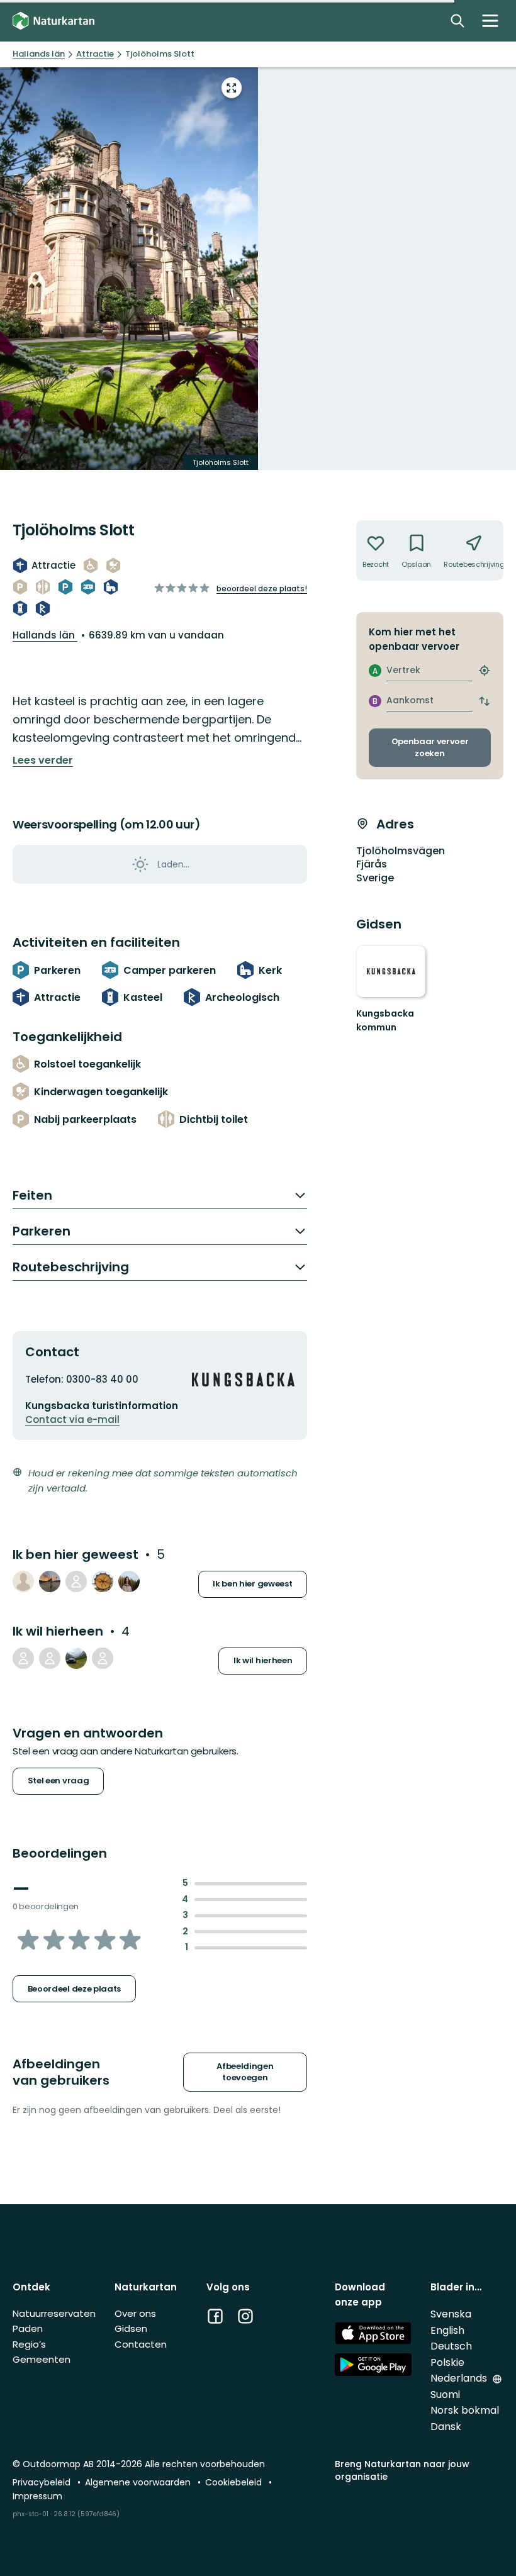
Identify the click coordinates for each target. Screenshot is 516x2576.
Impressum (37, 2496)
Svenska (451, 2314)
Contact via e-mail (72, 1419)
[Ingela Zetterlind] (50, 1658)
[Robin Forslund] (76, 1581)
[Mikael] (76, 1658)
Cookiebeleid (235, 2482)
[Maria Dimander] (103, 1581)
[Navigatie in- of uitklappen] (490, 21)
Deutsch (451, 2346)
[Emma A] (23, 1658)
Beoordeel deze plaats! (262, 588)
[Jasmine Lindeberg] (23, 1581)
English (447, 2330)
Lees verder (43, 761)
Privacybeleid (43, 2482)
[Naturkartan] (53, 21)
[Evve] (50, 1581)
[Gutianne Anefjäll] (103, 1658)
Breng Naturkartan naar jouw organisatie (402, 2470)
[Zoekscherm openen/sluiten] (457, 21)
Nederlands (460, 2378)
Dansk (446, 2427)
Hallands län (45, 635)
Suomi (445, 2395)
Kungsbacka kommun (385, 1020)
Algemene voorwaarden (139, 2482)
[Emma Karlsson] (129, 1581)
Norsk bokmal (465, 2410)
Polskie (447, 2362)
